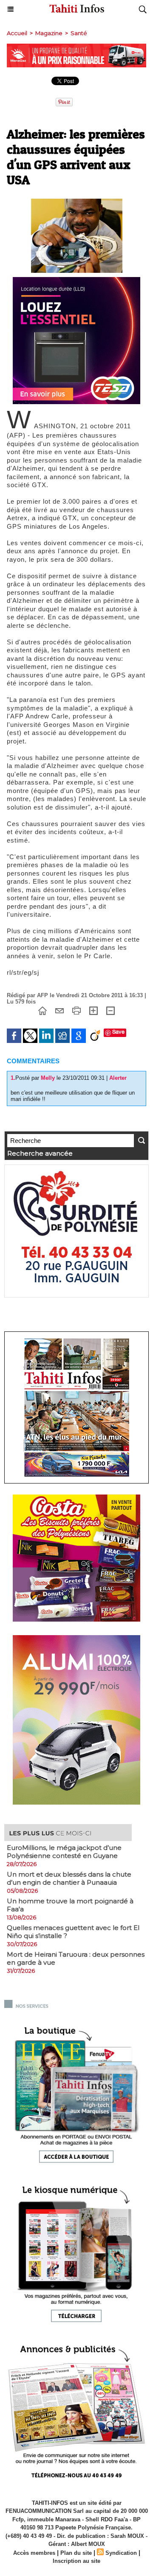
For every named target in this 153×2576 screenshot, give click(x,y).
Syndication (121, 2553)
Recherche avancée (40, 1153)
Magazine (49, 33)
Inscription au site (76, 2561)
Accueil (17, 33)
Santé (79, 33)
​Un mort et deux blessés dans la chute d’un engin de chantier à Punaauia (69, 1878)
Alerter (118, 1078)
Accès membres (34, 2553)
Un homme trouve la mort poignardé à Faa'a (70, 1905)
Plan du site (76, 2553)
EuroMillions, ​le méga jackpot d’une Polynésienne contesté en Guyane (64, 1852)
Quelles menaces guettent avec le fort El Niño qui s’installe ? (73, 1932)
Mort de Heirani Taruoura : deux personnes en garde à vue (76, 1958)
